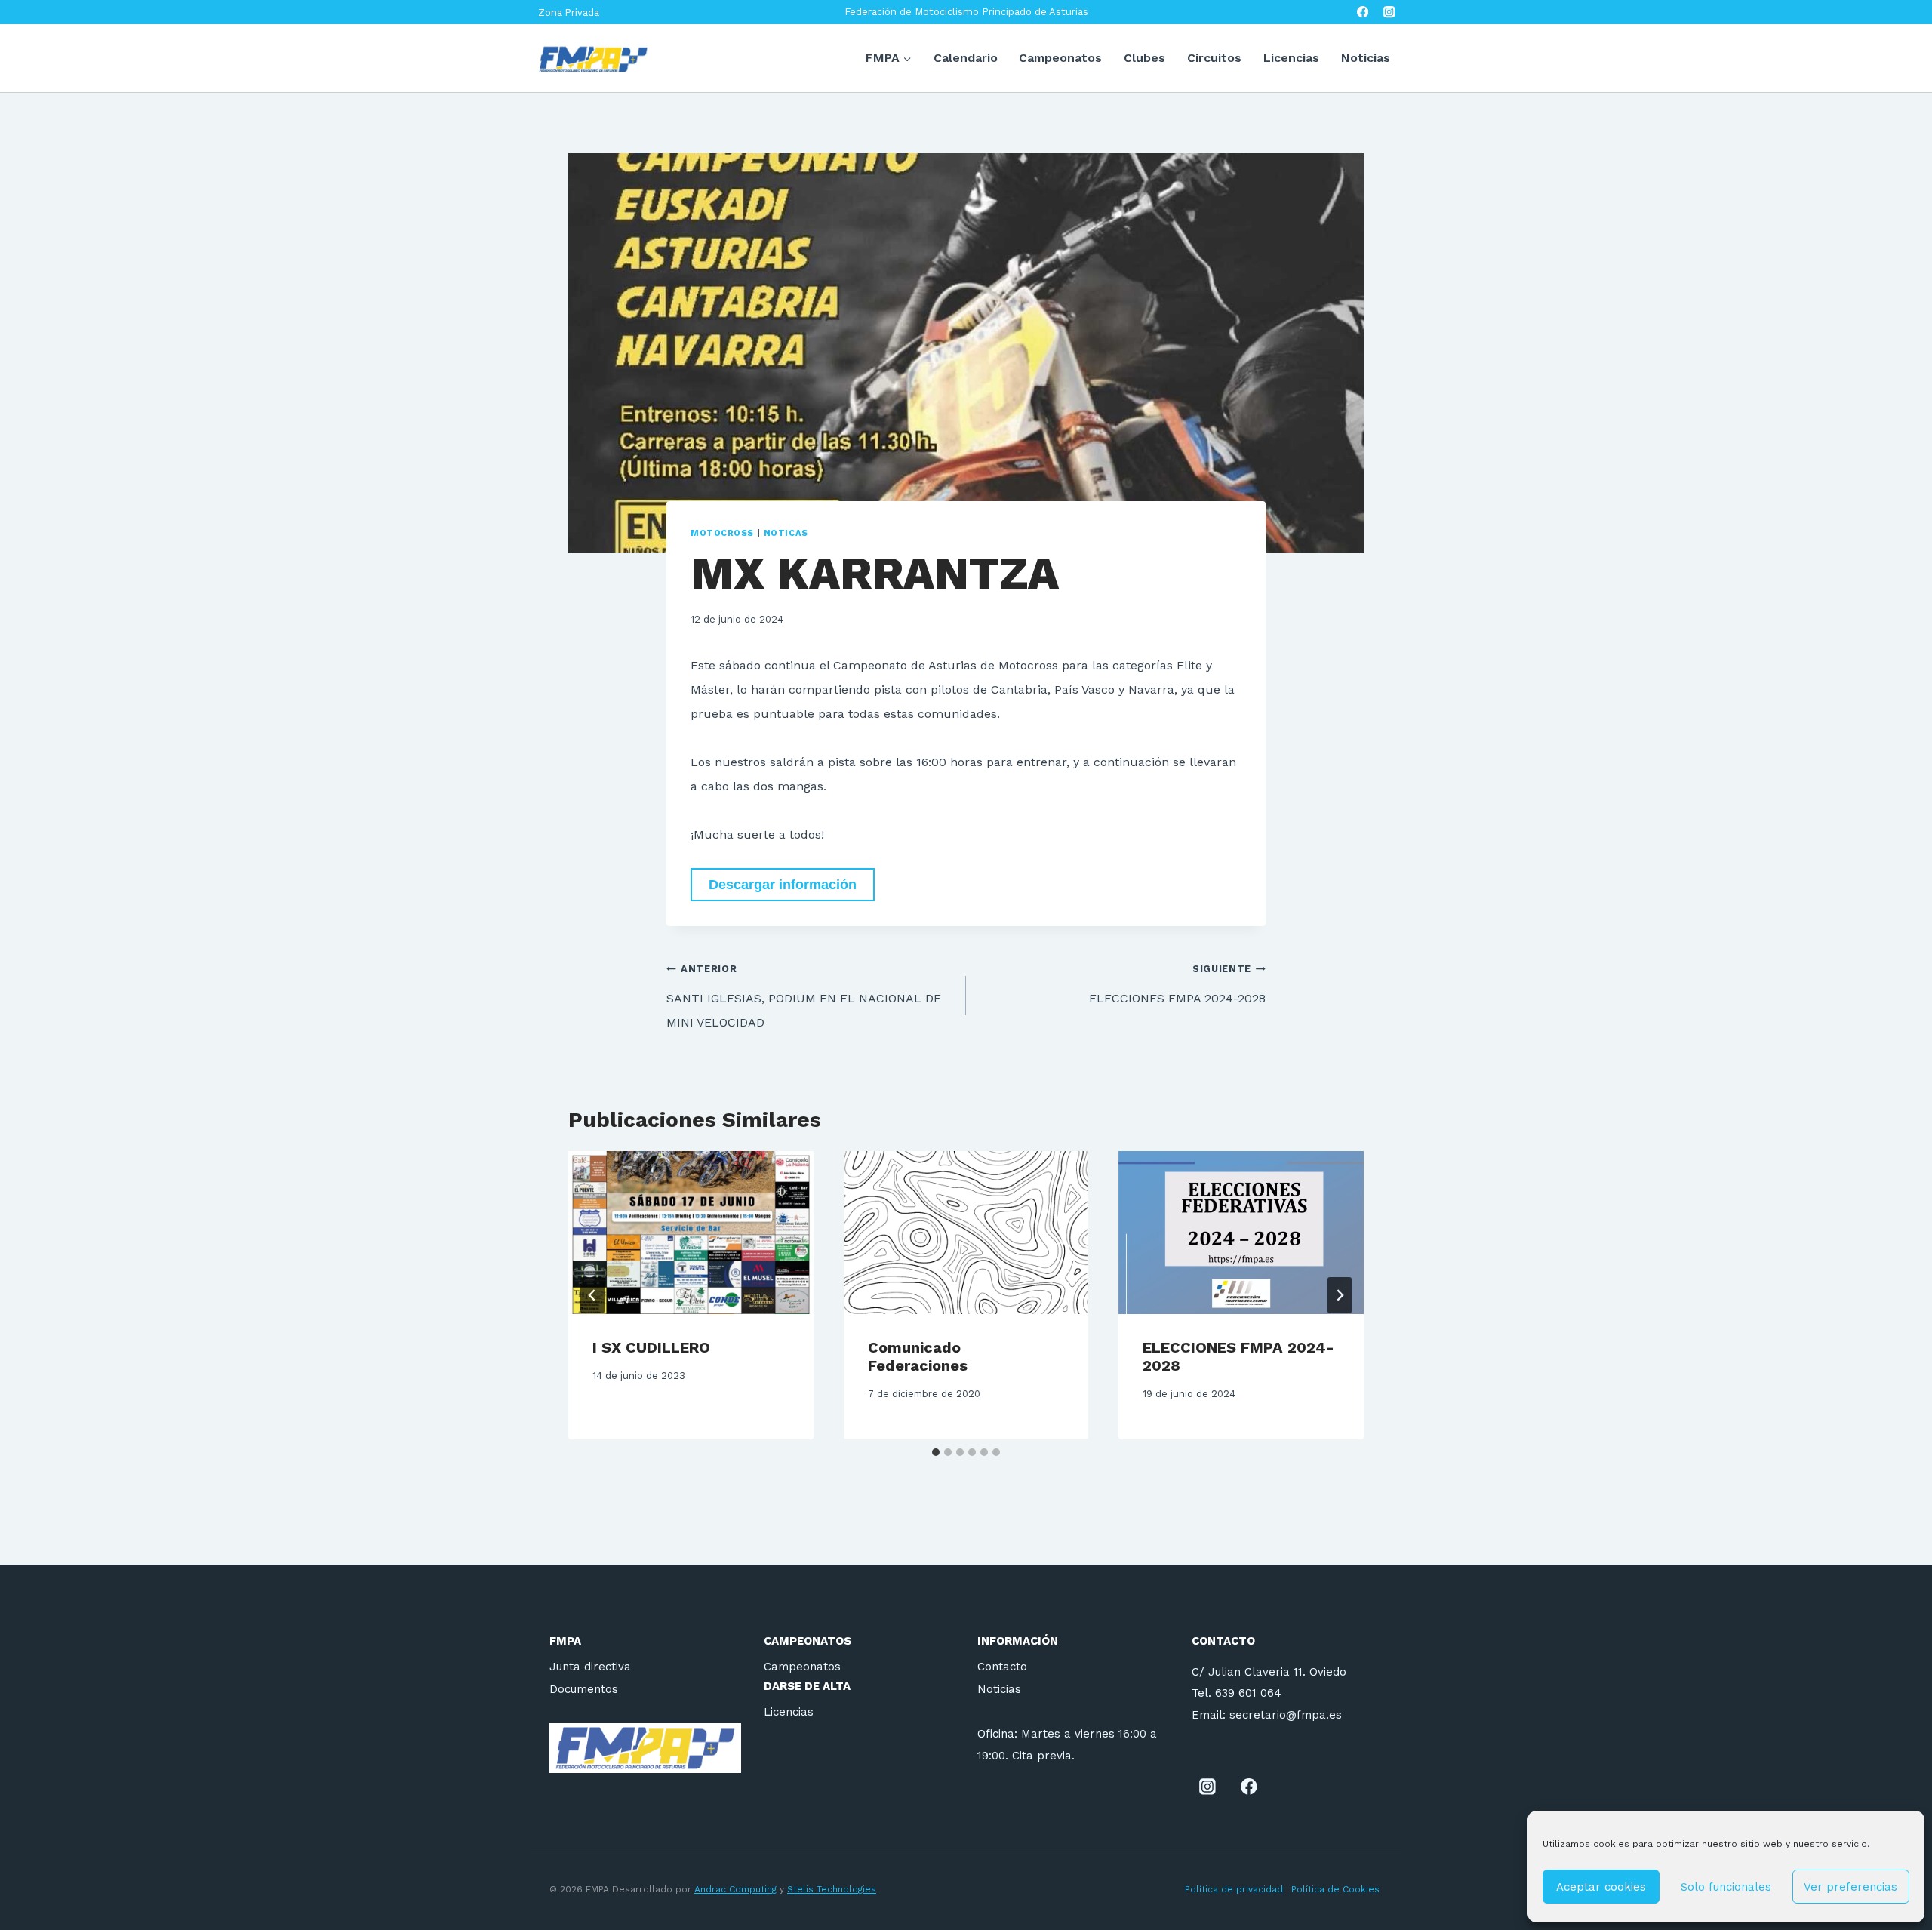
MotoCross (722, 533)
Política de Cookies (1337, 1889)
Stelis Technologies (832, 1889)
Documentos (584, 1689)
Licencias (1291, 58)
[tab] (936, 1452)
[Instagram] (1389, 12)
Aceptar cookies (1601, 1887)
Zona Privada (569, 12)
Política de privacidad (1234, 1889)
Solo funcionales (1726, 1887)
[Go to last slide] (592, 1295)
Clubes (1144, 58)
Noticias (1366, 58)
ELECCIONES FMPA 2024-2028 (1177, 984)
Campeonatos (1060, 58)
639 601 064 (1248, 1693)
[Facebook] (1363, 12)
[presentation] (691, 1233)
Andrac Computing (735, 1889)
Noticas (786, 533)
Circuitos (1214, 58)
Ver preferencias (1850, 1887)
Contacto (1002, 1667)
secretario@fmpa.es (1286, 1715)
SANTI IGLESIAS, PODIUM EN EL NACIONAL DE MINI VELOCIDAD (804, 996)
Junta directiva (590, 1667)
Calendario (966, 58)
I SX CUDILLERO (651, 1347)
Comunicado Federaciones (918, 1356)
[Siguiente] (1340, 1295)
